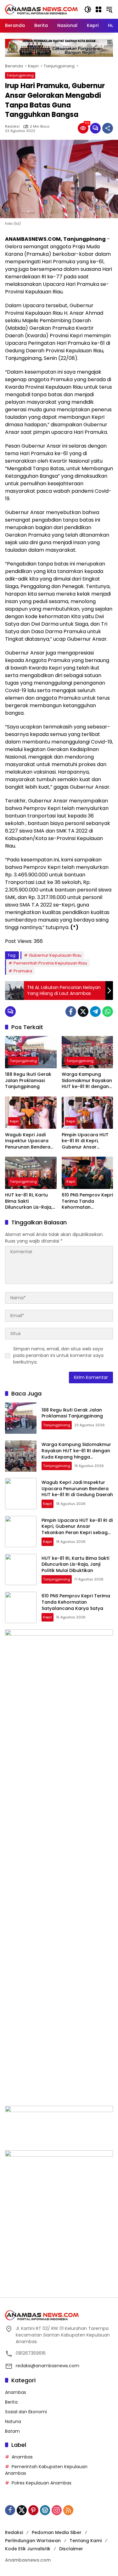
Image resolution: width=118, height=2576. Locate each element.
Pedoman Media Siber (57, 2532)
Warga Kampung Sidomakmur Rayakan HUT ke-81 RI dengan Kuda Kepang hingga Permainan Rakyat (87, 1081)
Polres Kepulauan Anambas (42, 2483)
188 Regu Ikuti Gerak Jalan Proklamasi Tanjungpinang (28, 1080)
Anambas (16, 2392)
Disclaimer (71, 2549)
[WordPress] (45, 2510)
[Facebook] (71, 1012)
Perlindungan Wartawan (33, 2541)
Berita (11, 2402)
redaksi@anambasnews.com (48, 2366)
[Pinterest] (33, 2510)
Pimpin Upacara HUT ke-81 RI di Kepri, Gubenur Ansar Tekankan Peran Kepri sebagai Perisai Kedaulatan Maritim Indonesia (87, 1141)
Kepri (14, 1121)
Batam (12, 2431)
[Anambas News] (41, 9)
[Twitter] (83, 1012)
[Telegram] (95, 1012)
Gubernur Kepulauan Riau (55, 955)
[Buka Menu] (98, 9)
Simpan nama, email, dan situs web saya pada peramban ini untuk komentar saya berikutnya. (58, 1355)
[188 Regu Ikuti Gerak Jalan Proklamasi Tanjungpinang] (31, 1052)
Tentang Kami (86, 2541)
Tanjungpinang (20, 75)
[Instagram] (57, 2510)
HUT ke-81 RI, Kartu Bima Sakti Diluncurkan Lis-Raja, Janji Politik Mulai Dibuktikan (29, 1201)
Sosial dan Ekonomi (26, 2412)
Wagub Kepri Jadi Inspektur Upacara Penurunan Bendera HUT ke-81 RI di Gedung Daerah (28, 1141)
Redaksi (12, 126)
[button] (88, 9)
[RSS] (68, 2510)
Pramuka (23, 971)
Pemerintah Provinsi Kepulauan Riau (50, 963)
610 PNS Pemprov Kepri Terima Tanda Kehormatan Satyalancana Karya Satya (87, 1201)
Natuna (13, 2421)
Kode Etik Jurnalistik (28, 2549)
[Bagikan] (108, 128)
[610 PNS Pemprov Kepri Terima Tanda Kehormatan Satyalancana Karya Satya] (87, 1173)
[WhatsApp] (108, 1012)
